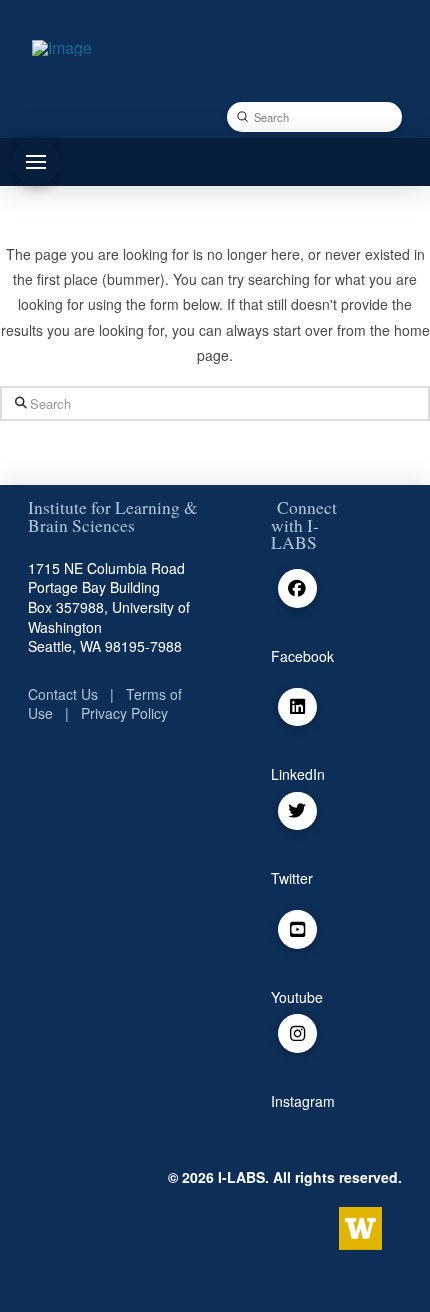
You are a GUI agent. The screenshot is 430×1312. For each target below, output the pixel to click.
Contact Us (63, 694)
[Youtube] (297, 929)
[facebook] (297, 588)
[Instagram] (297, 1033)
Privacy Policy (124, 713)
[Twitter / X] (297, 811)
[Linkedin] (297, 707)
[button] (36, 162)
